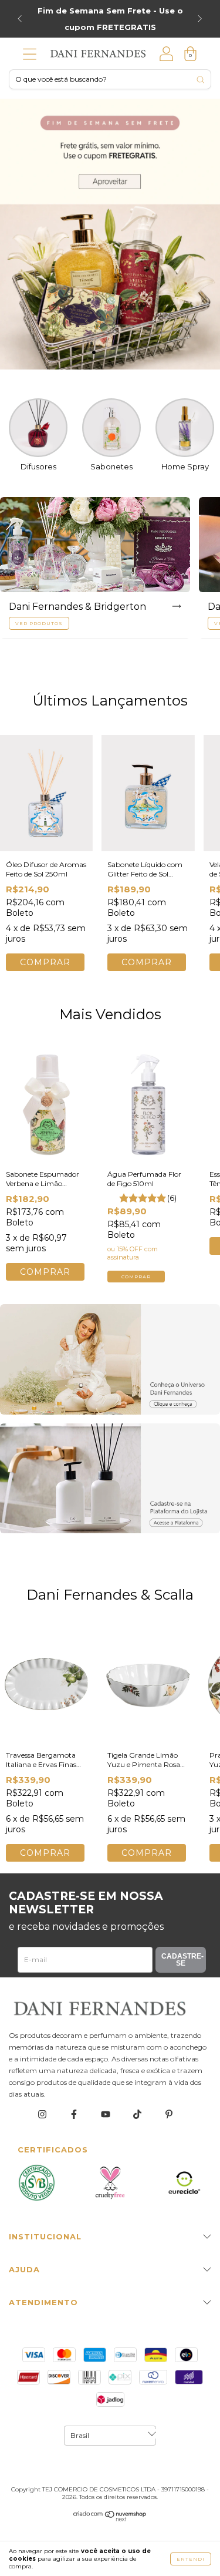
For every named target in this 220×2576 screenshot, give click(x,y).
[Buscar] (200, 80)
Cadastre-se (182, 1960)
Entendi (191, 2559)
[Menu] (30, 57)
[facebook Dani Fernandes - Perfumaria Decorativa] (75, 2115)
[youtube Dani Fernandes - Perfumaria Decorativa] (106, 2115)
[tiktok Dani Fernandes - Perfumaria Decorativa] (138, 2115)
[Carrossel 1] (110, 234)
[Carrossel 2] (110, 1479)
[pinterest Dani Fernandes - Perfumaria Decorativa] (169, 2115)
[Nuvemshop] (110, 2519)
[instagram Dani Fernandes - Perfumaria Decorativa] (43, 2115)
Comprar (136, 1277)
